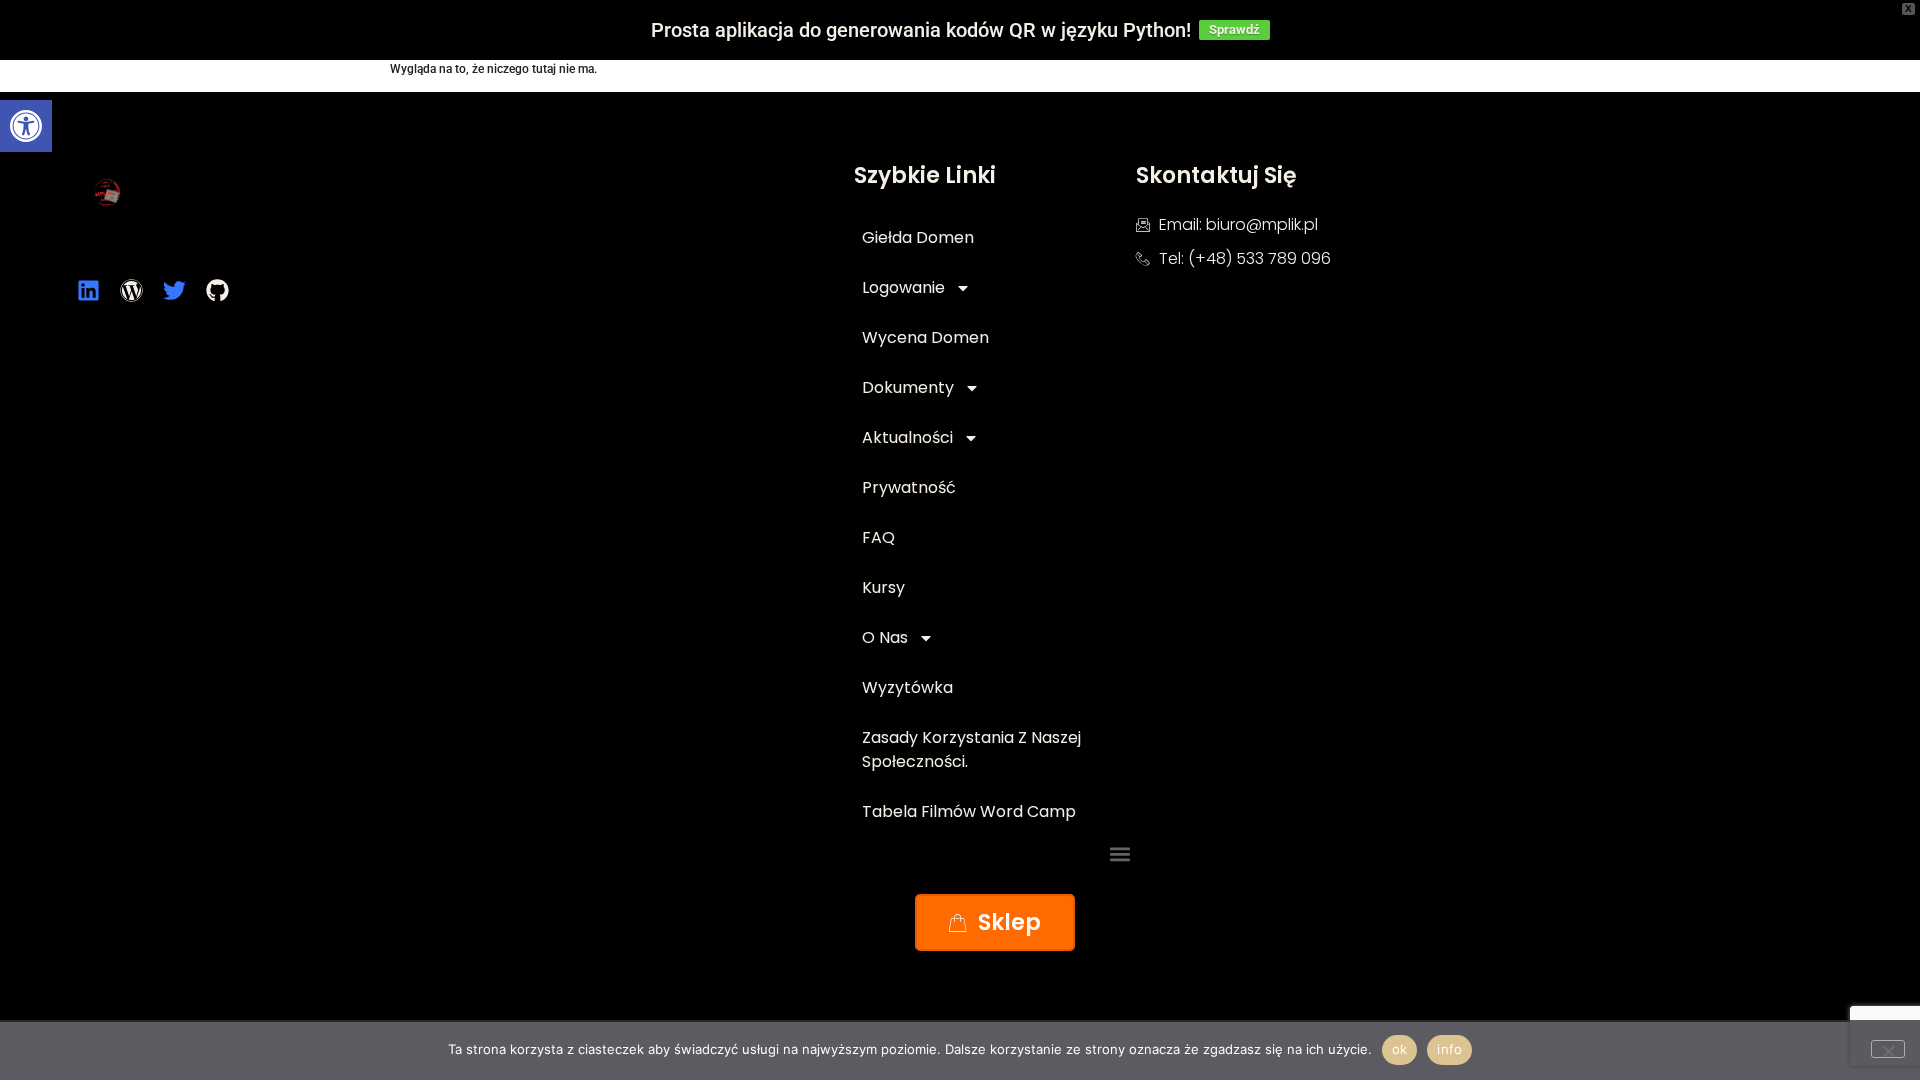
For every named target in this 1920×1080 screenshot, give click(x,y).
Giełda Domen (918, 237)
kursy (883, 587)
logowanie (903, 287)
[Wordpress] (131, 290)
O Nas (885, 637)
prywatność (909, 487)
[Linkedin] (88, 290)
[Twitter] (174, 290)
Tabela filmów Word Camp (969, 811)
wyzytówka (907, 687)
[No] (1888, 1049)
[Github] (217, 290)
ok (1400, 1049)
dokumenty (908, 387)
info (1449, 1049)
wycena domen (925, 337)
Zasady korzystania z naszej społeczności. (971, 749)
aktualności (907, 437)
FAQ (878, 537)
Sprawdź (1234, 29)
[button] (26, 126)
